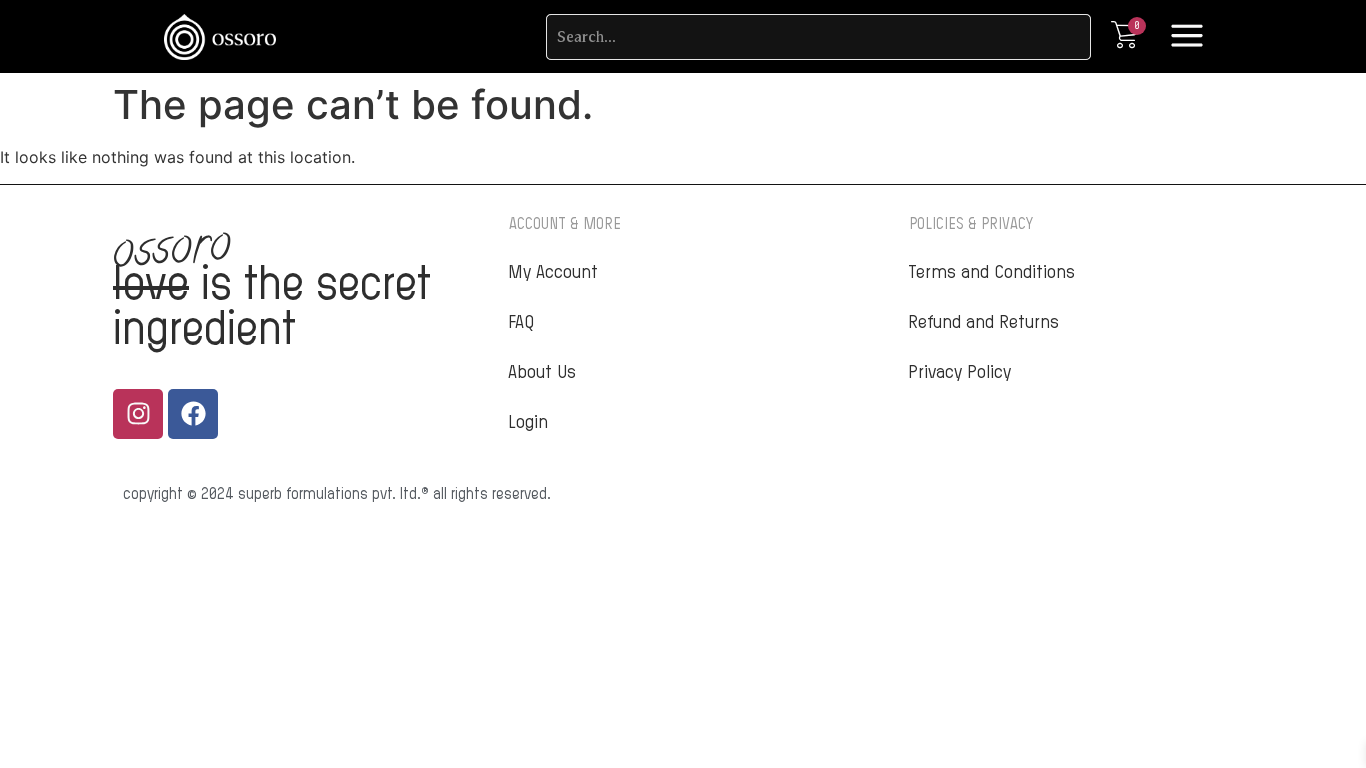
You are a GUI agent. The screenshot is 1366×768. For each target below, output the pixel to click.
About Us (542, 373)
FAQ (521, 323)
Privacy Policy (959, 373)
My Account (553, 273)
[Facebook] (193, 414)
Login (528, 423)
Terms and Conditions (991, 273)
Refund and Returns (983, 323)
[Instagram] (138, 414)
